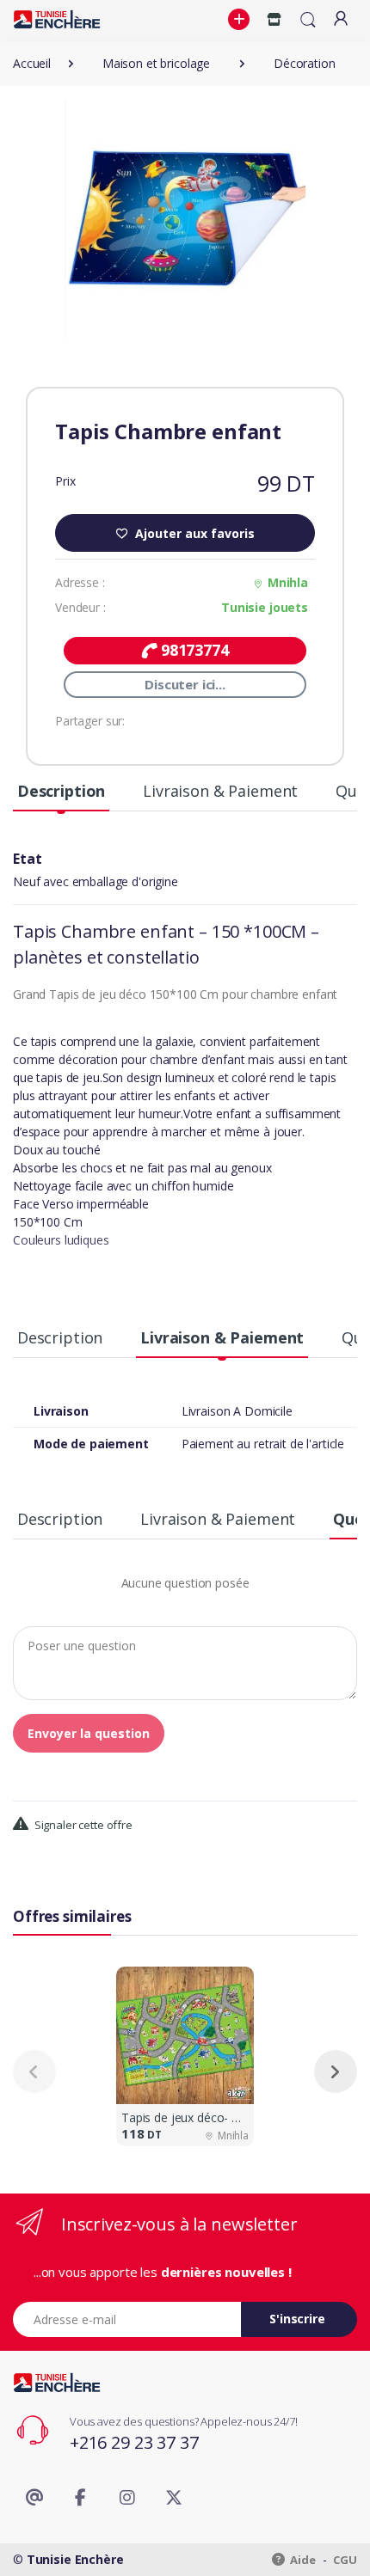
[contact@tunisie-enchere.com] (34, 2498)
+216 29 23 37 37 (134, 2442)
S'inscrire (297, 2319)
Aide (302, 2560)
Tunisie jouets (265, 607)
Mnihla (288, 582)
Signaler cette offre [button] (82, 1825)
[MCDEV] (57, 19)
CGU (345, 2560)
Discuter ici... (185, 684)
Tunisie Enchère (75, 2559)
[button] (241, 20)
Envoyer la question (89, 1733)
